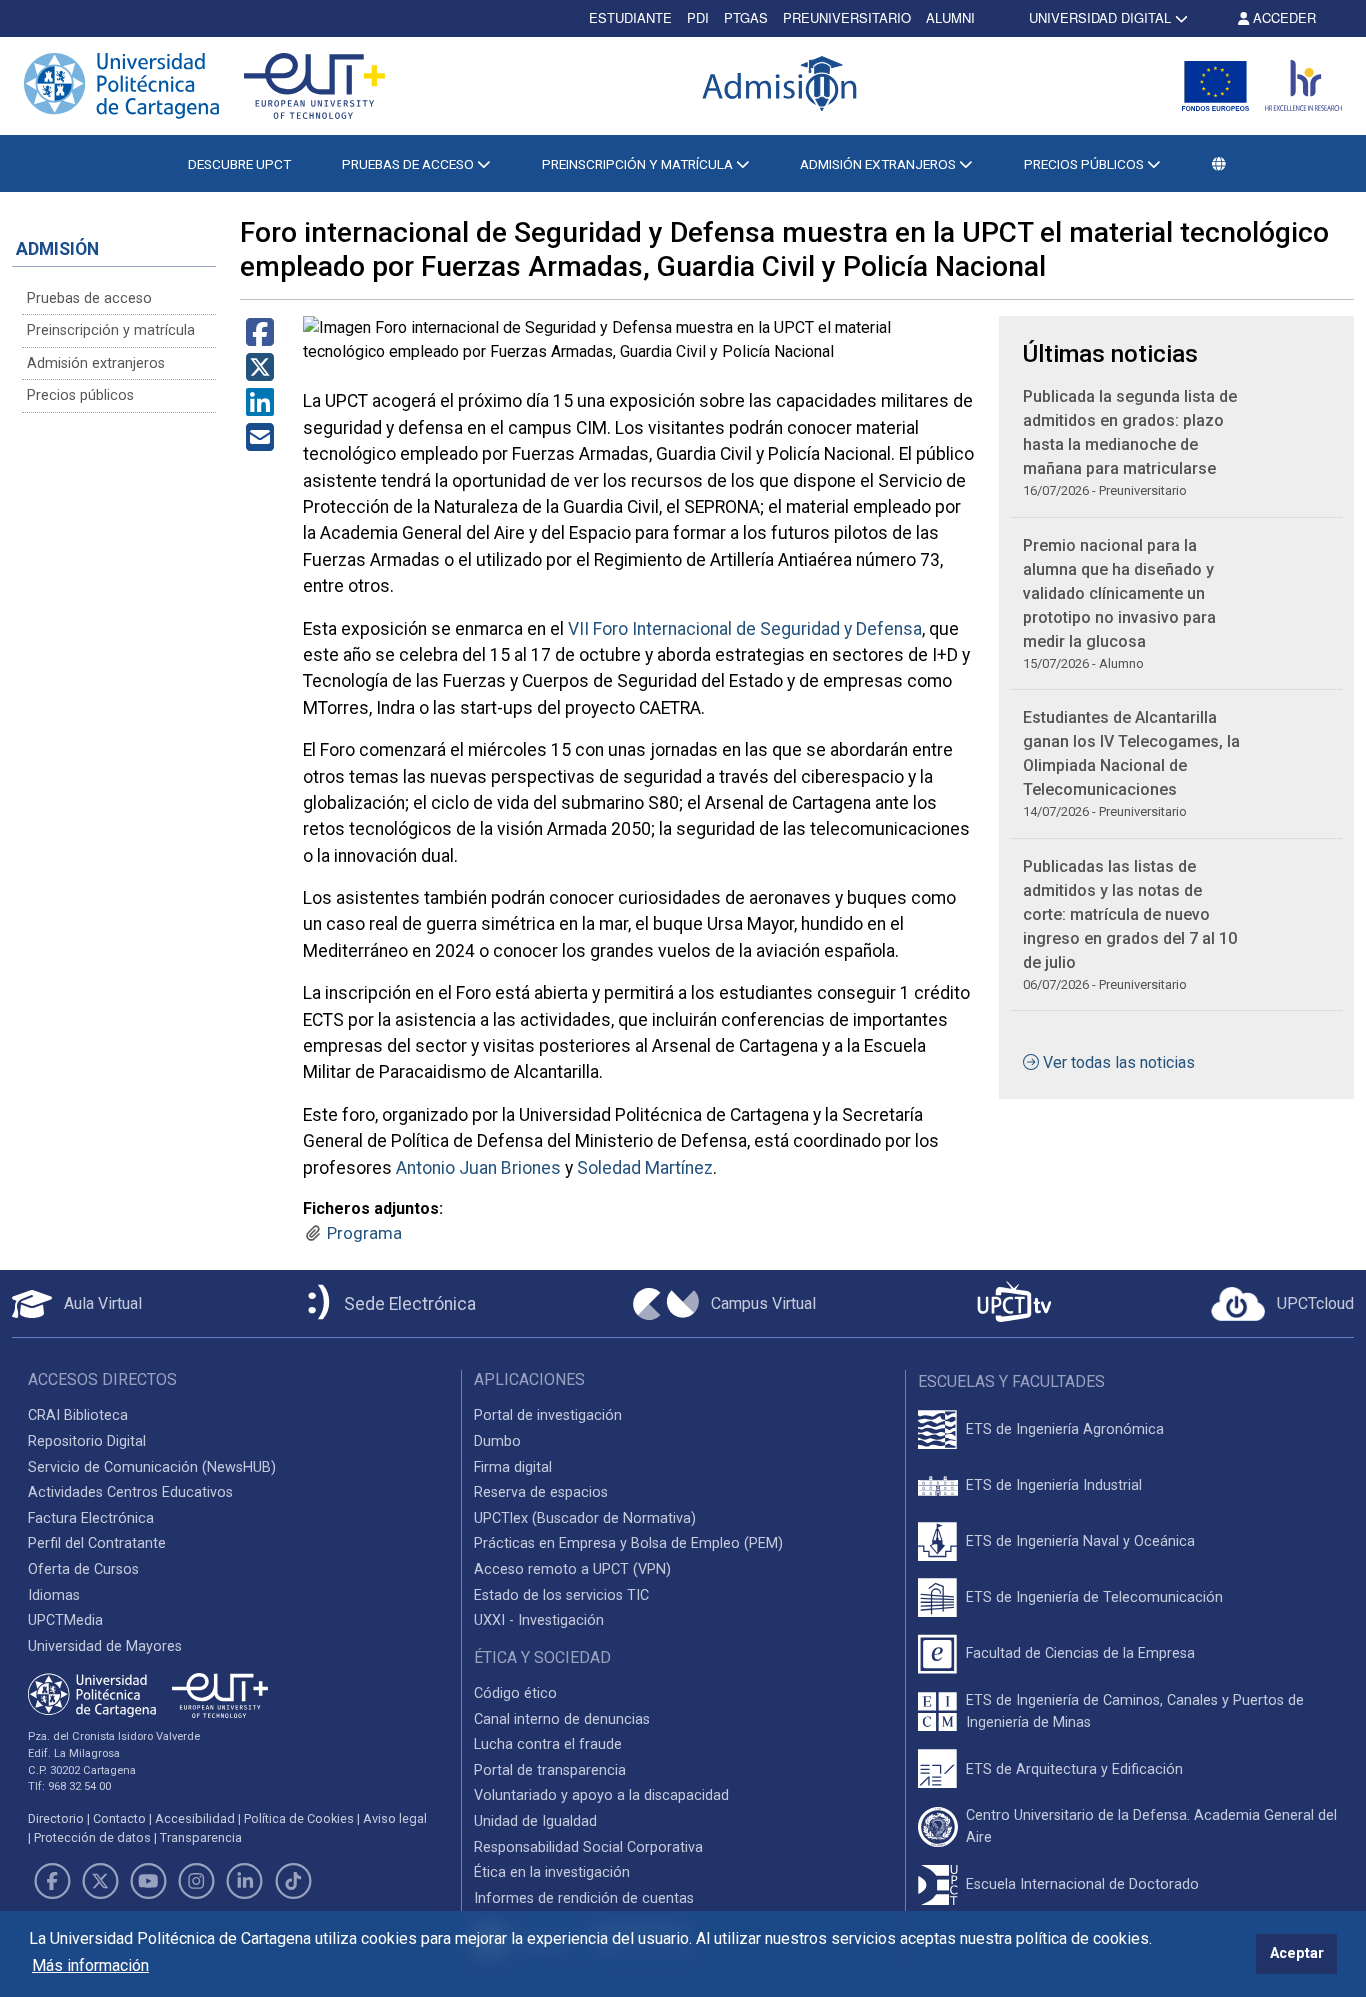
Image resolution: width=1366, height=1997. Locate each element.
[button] (1219, 164)
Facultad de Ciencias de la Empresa (1080, 1653)
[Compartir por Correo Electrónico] (260, 443)
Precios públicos (80, 395)
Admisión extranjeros (96, 363)
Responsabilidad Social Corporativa (588, 1847)
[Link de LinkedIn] (245, 1881)
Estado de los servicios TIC (561, 1595)
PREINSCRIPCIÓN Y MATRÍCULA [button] (639, 164)
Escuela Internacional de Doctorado (1082, 1884)
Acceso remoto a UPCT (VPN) (572, 1569)
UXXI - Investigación (539, 1620)
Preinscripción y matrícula (111, 330)
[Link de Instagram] (197, 1881)
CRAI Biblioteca (78, 1415)
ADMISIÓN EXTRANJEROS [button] (879, 164)
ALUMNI (950, 17)
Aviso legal (395, 1818)
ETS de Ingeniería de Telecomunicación (1094, 1597)
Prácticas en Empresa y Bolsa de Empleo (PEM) (628, 1543)
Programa (364, 1233)
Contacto (119, 1818)
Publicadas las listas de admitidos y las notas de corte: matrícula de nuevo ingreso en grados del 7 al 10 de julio (1130, 914)
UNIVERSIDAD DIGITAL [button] (1100, 17)
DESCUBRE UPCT (239, 164)
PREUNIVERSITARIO (847, 17)
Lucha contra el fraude (548, 1744)
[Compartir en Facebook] (260, 338)
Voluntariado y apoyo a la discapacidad (601, 1795)
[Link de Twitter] (100, 1881)
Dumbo (497, 1441)
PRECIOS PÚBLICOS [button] (1085, 164)
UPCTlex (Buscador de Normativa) (585, 1518)
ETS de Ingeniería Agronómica (1065, 1429)
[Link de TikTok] (293, 1881)
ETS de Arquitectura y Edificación (1074, 1769)
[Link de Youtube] (148, 1881)
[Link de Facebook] (52, 1881)
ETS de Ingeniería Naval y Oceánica (1080, 1541)
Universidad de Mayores (105, 1646)
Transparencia (201, 1837)
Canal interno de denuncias (562, 1719)
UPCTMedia (65, 1620)
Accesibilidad (195, 1818)
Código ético (515, 1693)
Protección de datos (92, 1837)
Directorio (56, 1818)
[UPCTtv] (1014, 1303)
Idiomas (54, 1595)
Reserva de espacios (541, 1492)
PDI (698, 17)
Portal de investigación (548, 1415)
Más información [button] (90, 1965)
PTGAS (746, 17)
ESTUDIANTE (630, 17)
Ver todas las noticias (1119, 1062)
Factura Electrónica (91, 1518)
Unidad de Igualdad (535, 1821)
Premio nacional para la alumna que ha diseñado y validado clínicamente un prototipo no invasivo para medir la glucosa (1119, 593)
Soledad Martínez (645, 1168)
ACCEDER (1282, 17)
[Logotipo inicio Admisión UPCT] (783, 85)
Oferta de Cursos (83, 1569)
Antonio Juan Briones (478, 1168)
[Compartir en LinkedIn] (260, 408)
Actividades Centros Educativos (130, 1492)
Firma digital (513, 1467)
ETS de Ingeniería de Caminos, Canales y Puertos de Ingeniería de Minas (1135, 1711)
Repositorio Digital (87, 1441)
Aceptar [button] (1297, 1953)
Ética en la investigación (552, 1872)
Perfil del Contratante (97, 1543)
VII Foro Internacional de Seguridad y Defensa (745, 629)
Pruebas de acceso (89, 298)
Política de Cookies (299, 1818)
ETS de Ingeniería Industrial (1054, 1485)
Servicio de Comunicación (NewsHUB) (152, 1467)
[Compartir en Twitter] (260, 373)
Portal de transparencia (550, 1770)
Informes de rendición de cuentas (584, 1898)
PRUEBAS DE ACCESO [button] (409, 164)
